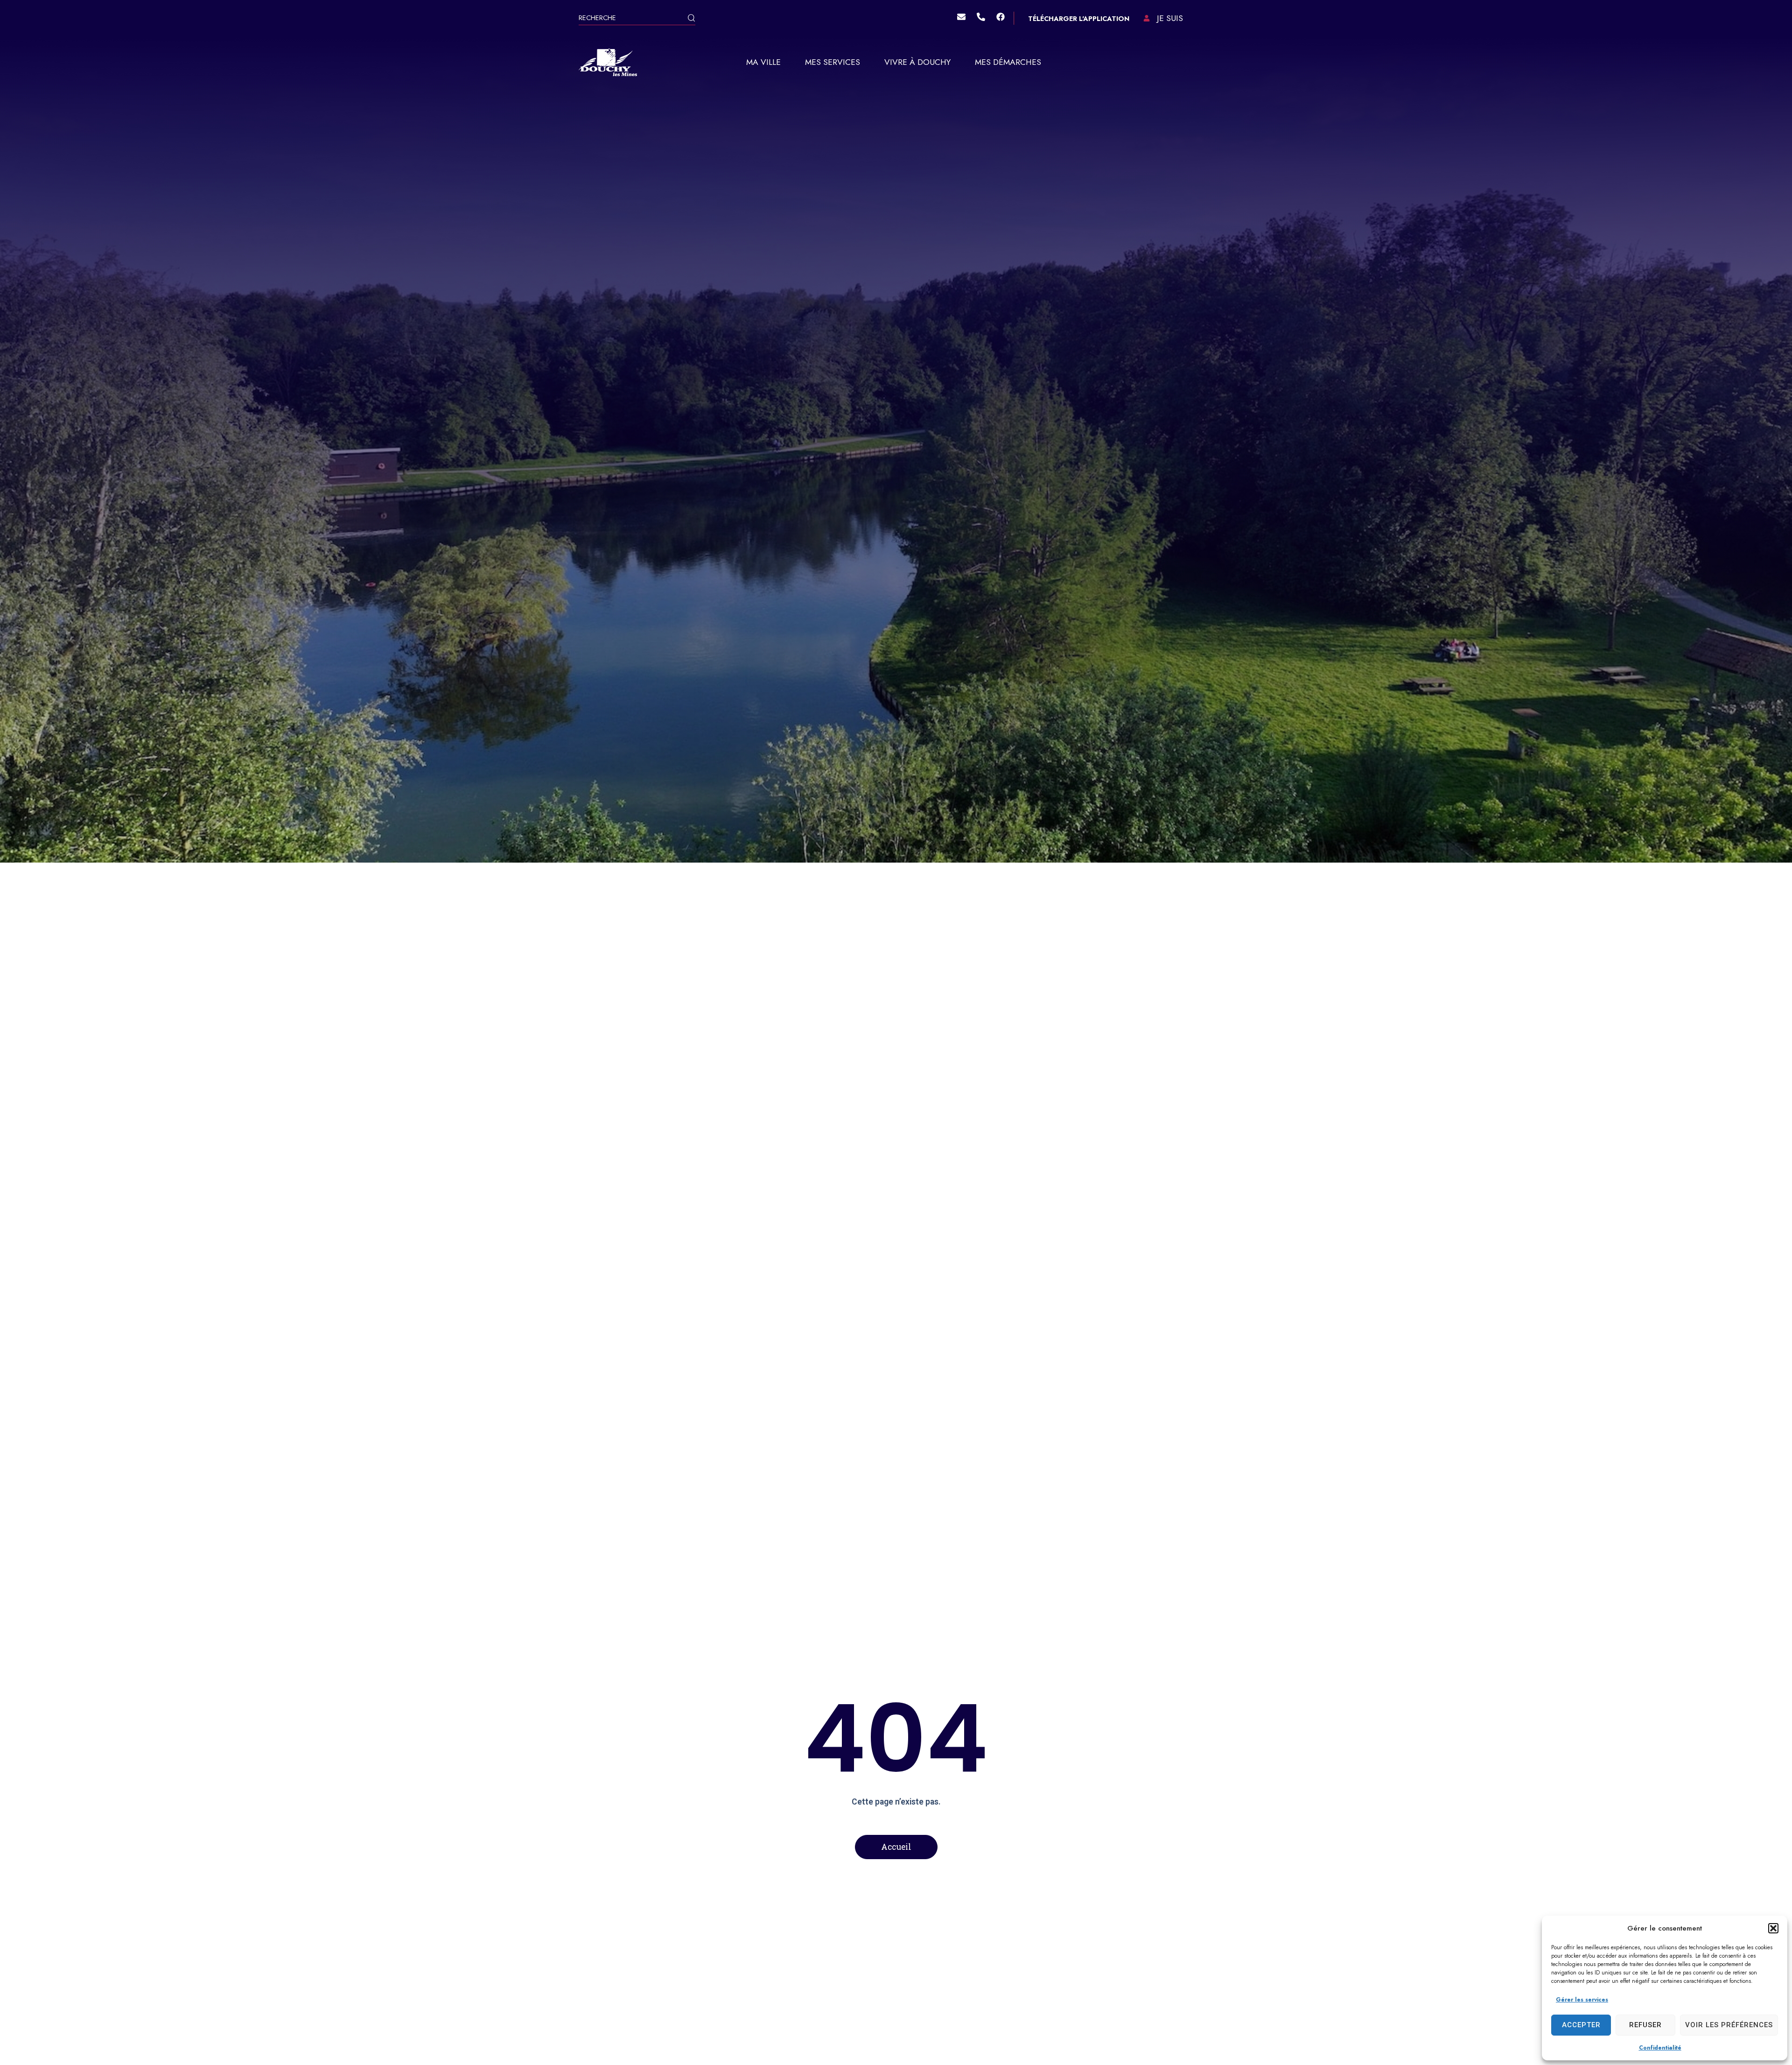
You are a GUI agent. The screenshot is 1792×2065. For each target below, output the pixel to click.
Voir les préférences (1729, 2025)
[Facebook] (1001, 17)
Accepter (1581, 2025)
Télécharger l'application (1079, 19)
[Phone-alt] (981, 17)
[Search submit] (691, 19)
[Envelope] (961, 17)
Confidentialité (1660, 2048)
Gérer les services (1582, 2000)
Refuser (1645, 2025)
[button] (1773, 1928)
